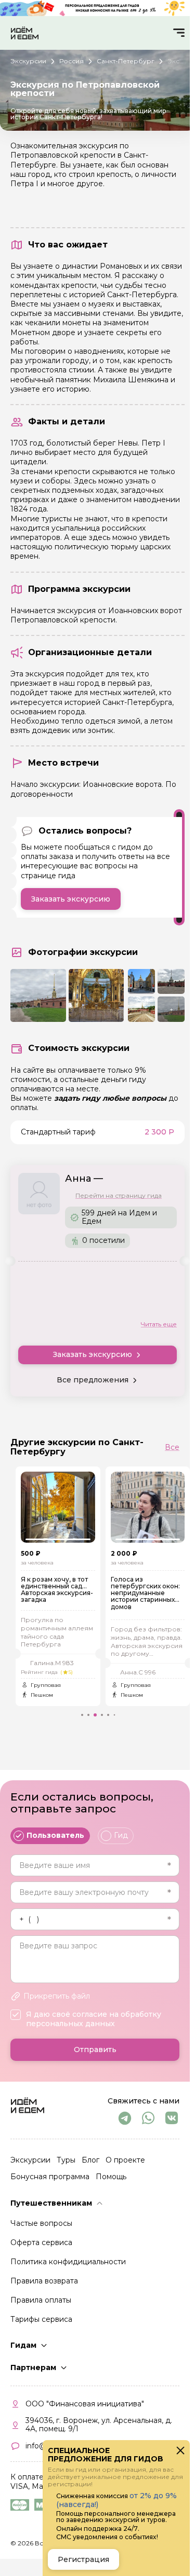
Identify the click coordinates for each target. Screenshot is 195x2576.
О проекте (125, 2160)
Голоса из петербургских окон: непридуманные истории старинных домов (138, 1593)
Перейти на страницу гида (119, 1196)
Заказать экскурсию (71, 899)
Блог (90, 2160)
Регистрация (83, 2559)
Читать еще (159, 1324)
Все (172, 1447)
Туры (66, 2160)
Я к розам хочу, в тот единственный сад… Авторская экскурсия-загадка (49, 1590)
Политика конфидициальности (68, 2262)
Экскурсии (30, 2160)
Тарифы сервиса (41, 2319)
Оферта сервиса (41, 2242)
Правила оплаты (41, 2300)
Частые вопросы (41, 2223)
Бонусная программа (50, 2177)
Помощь (111, 2177)
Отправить (95, 2049)
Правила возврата (44, 2281)
